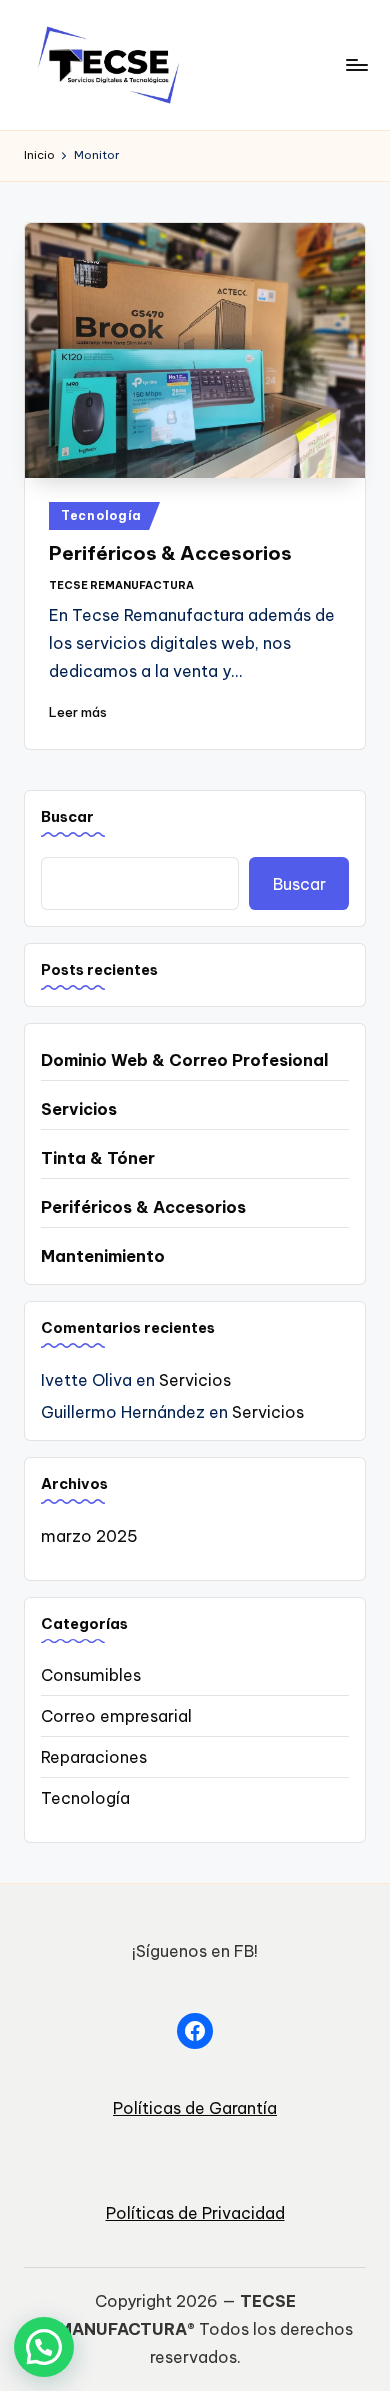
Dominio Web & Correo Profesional (185, 1060)
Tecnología (101, 515)
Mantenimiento (103, 1256)
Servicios (79, 1109)
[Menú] (356, 64)
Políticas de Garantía (195, 2108)
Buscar (67, 817)
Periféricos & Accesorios (170, 553)
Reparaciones (94, 1757)
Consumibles (91, 1675)
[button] (44, 2347)
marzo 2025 (89, 1536)
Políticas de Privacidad (195, 2213)
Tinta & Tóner (98, 1158)
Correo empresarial (116, 1716)
